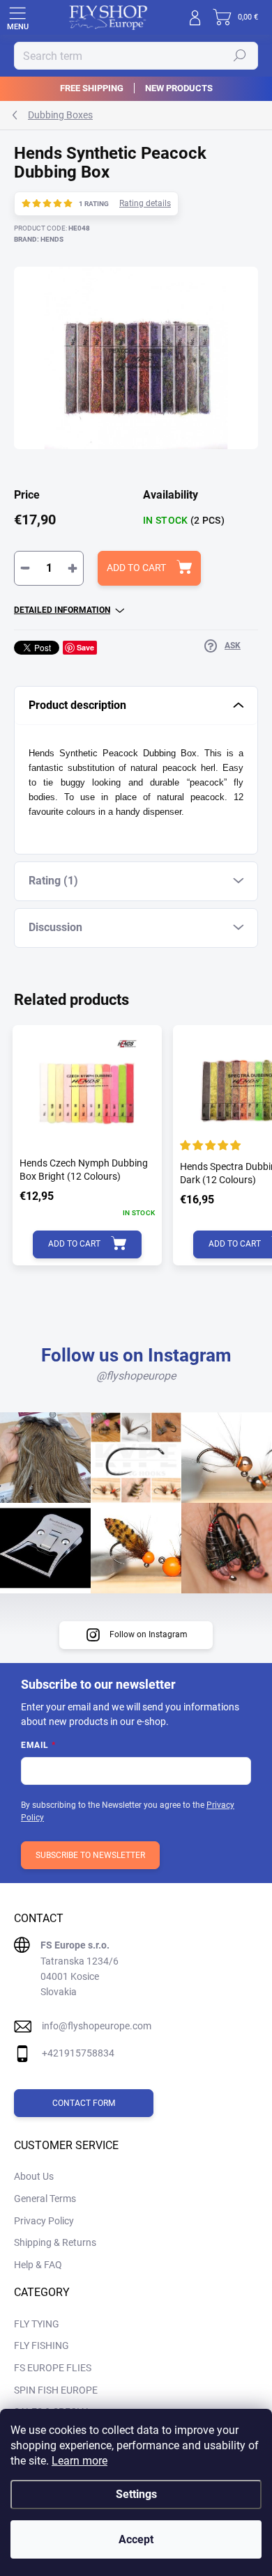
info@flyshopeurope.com (97, 2026)
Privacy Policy (44, 2221)
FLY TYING (37, 2324)
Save (85, 647)
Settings (136, 2494)
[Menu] (17, 17)
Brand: (39, 239)
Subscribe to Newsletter (90, 1855)
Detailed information (62, 610)
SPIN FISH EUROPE (56, 2390)
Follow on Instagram (149, 1634)
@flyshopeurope (136, 1376)
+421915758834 (78, 2053)
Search (240, 56)
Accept (136, 2539)
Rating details (145, 203)
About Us (34, 2176)
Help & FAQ (38, 2265)
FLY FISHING (41, 2345)
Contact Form (84, 2103)
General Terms (45, 2199)
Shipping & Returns (55, 2242)
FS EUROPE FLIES (53, 2368)
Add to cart (136, 568)
